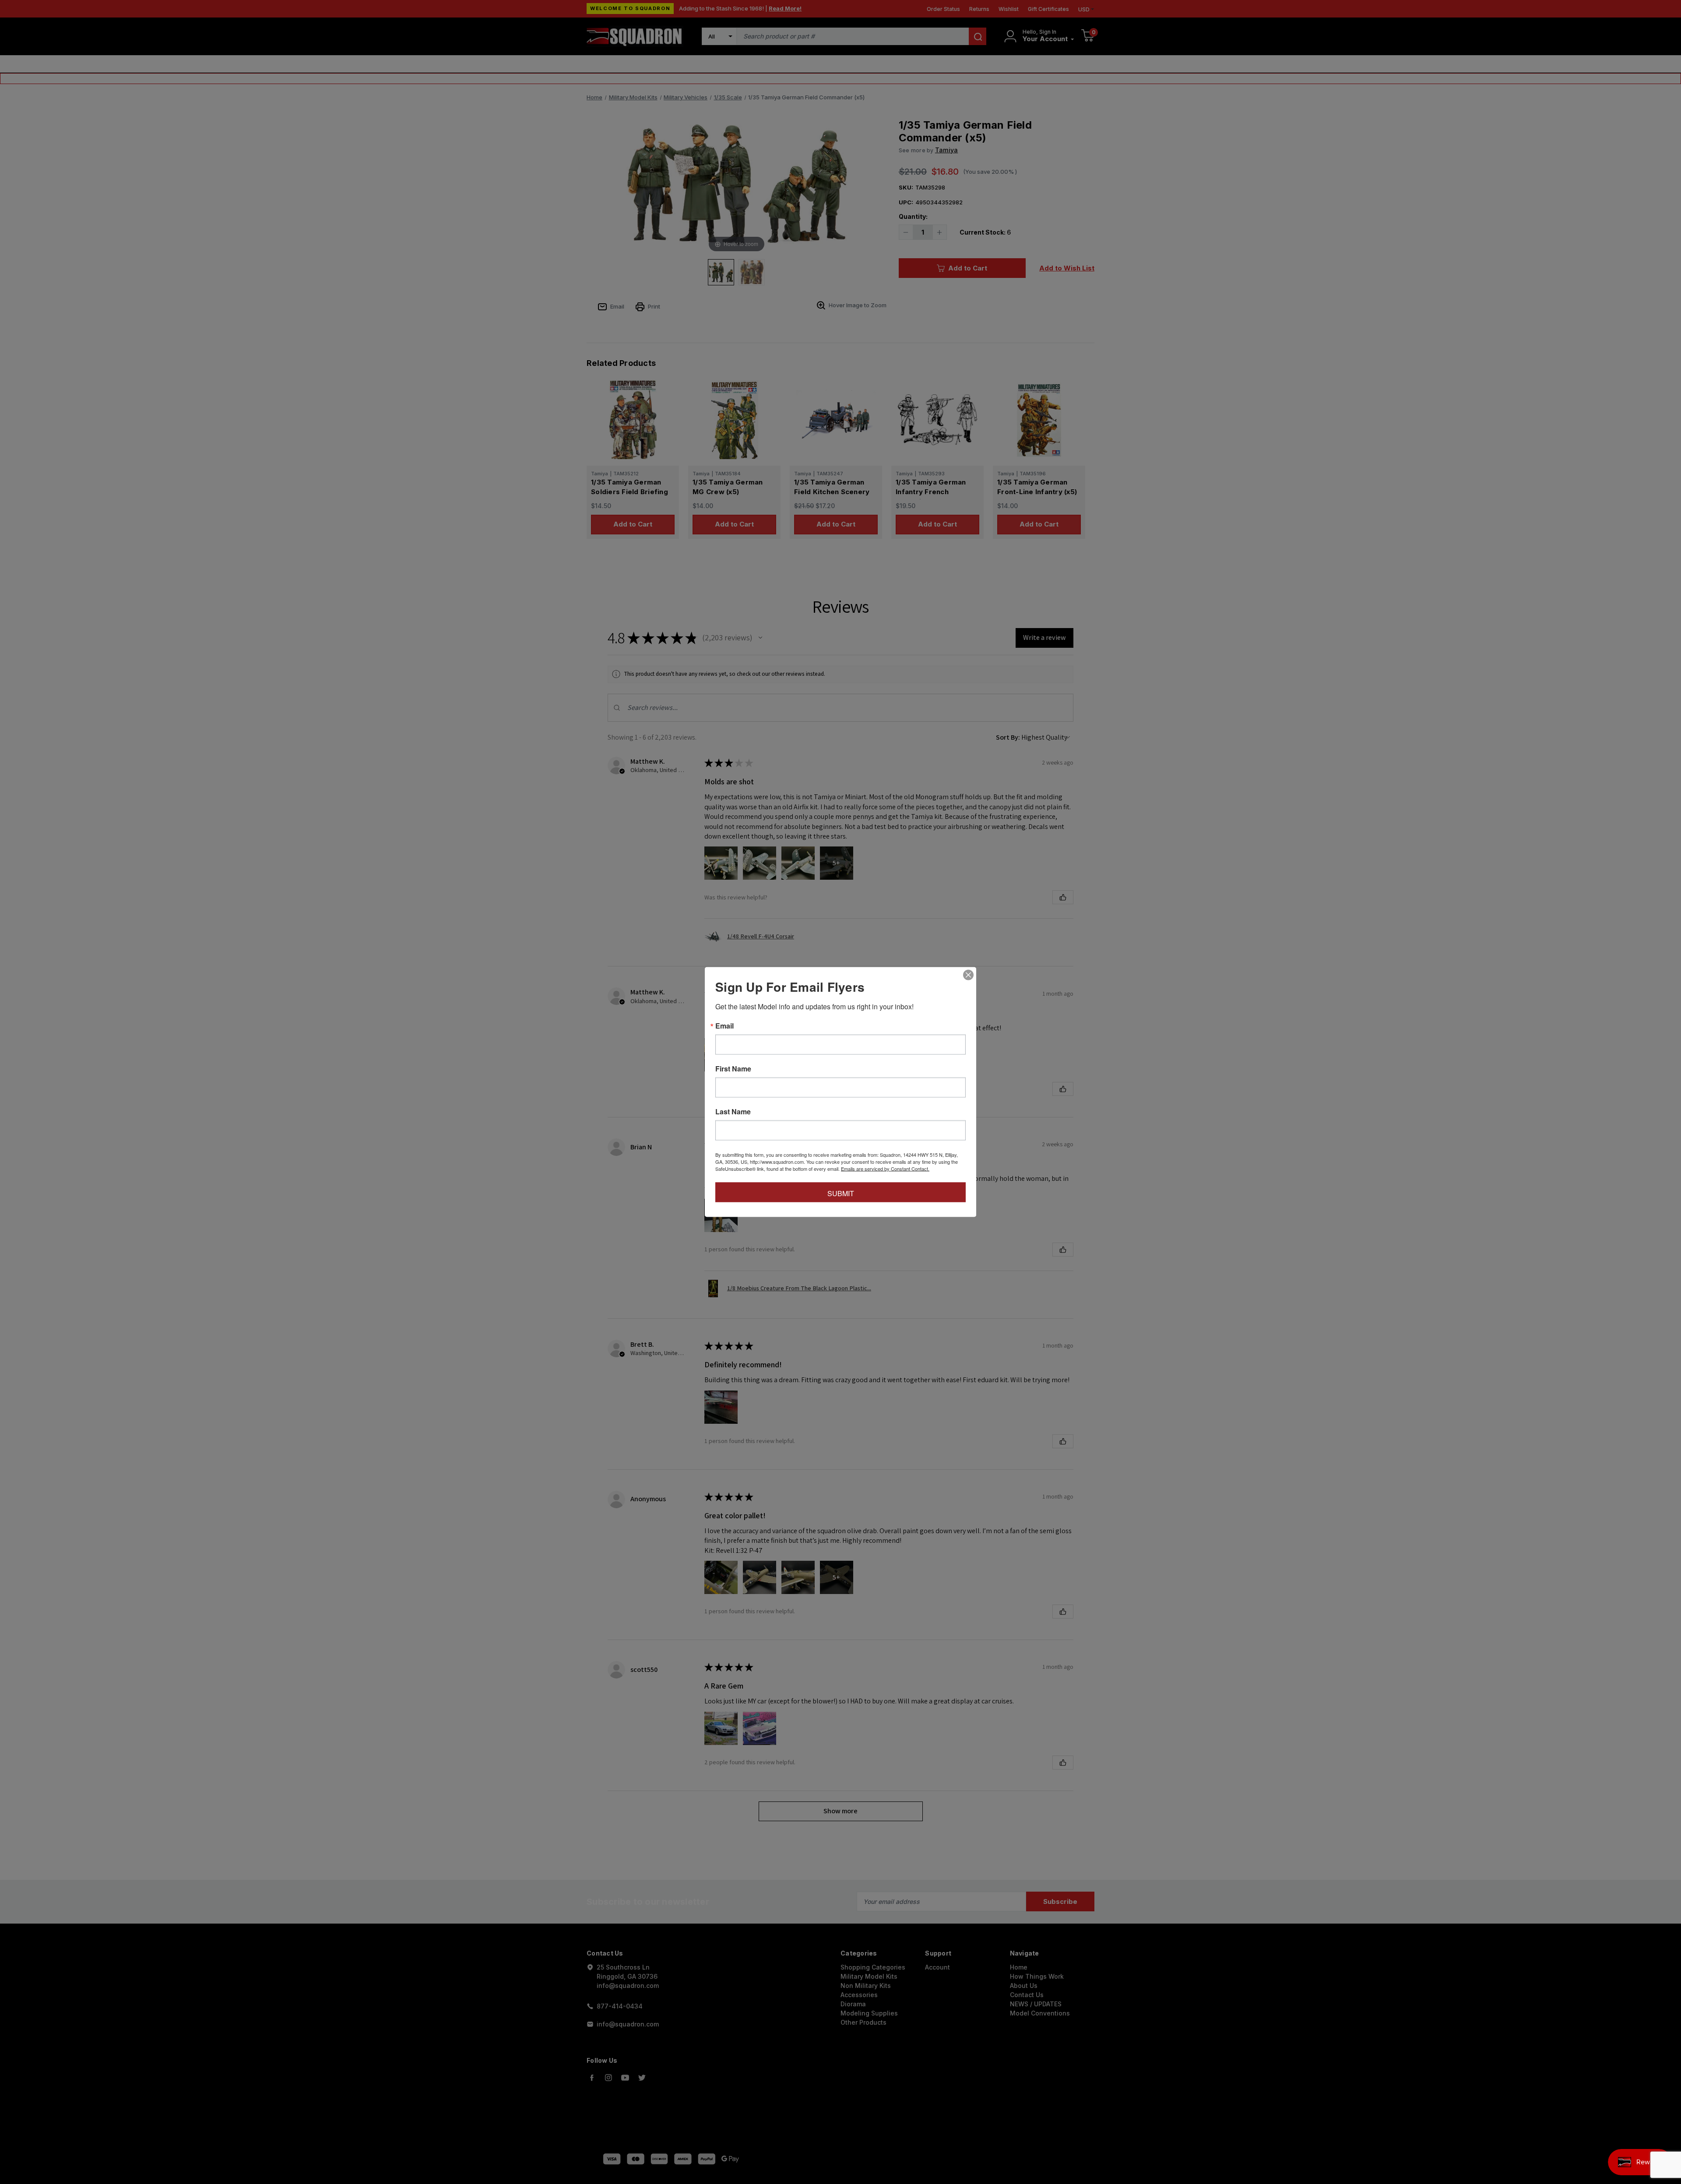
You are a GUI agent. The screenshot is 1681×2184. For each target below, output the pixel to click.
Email (724, 1026)
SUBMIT (841, 1193)
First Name (733, 1069)
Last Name (733, 1112)
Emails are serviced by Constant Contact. (885, 1169)
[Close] (968, 975)
